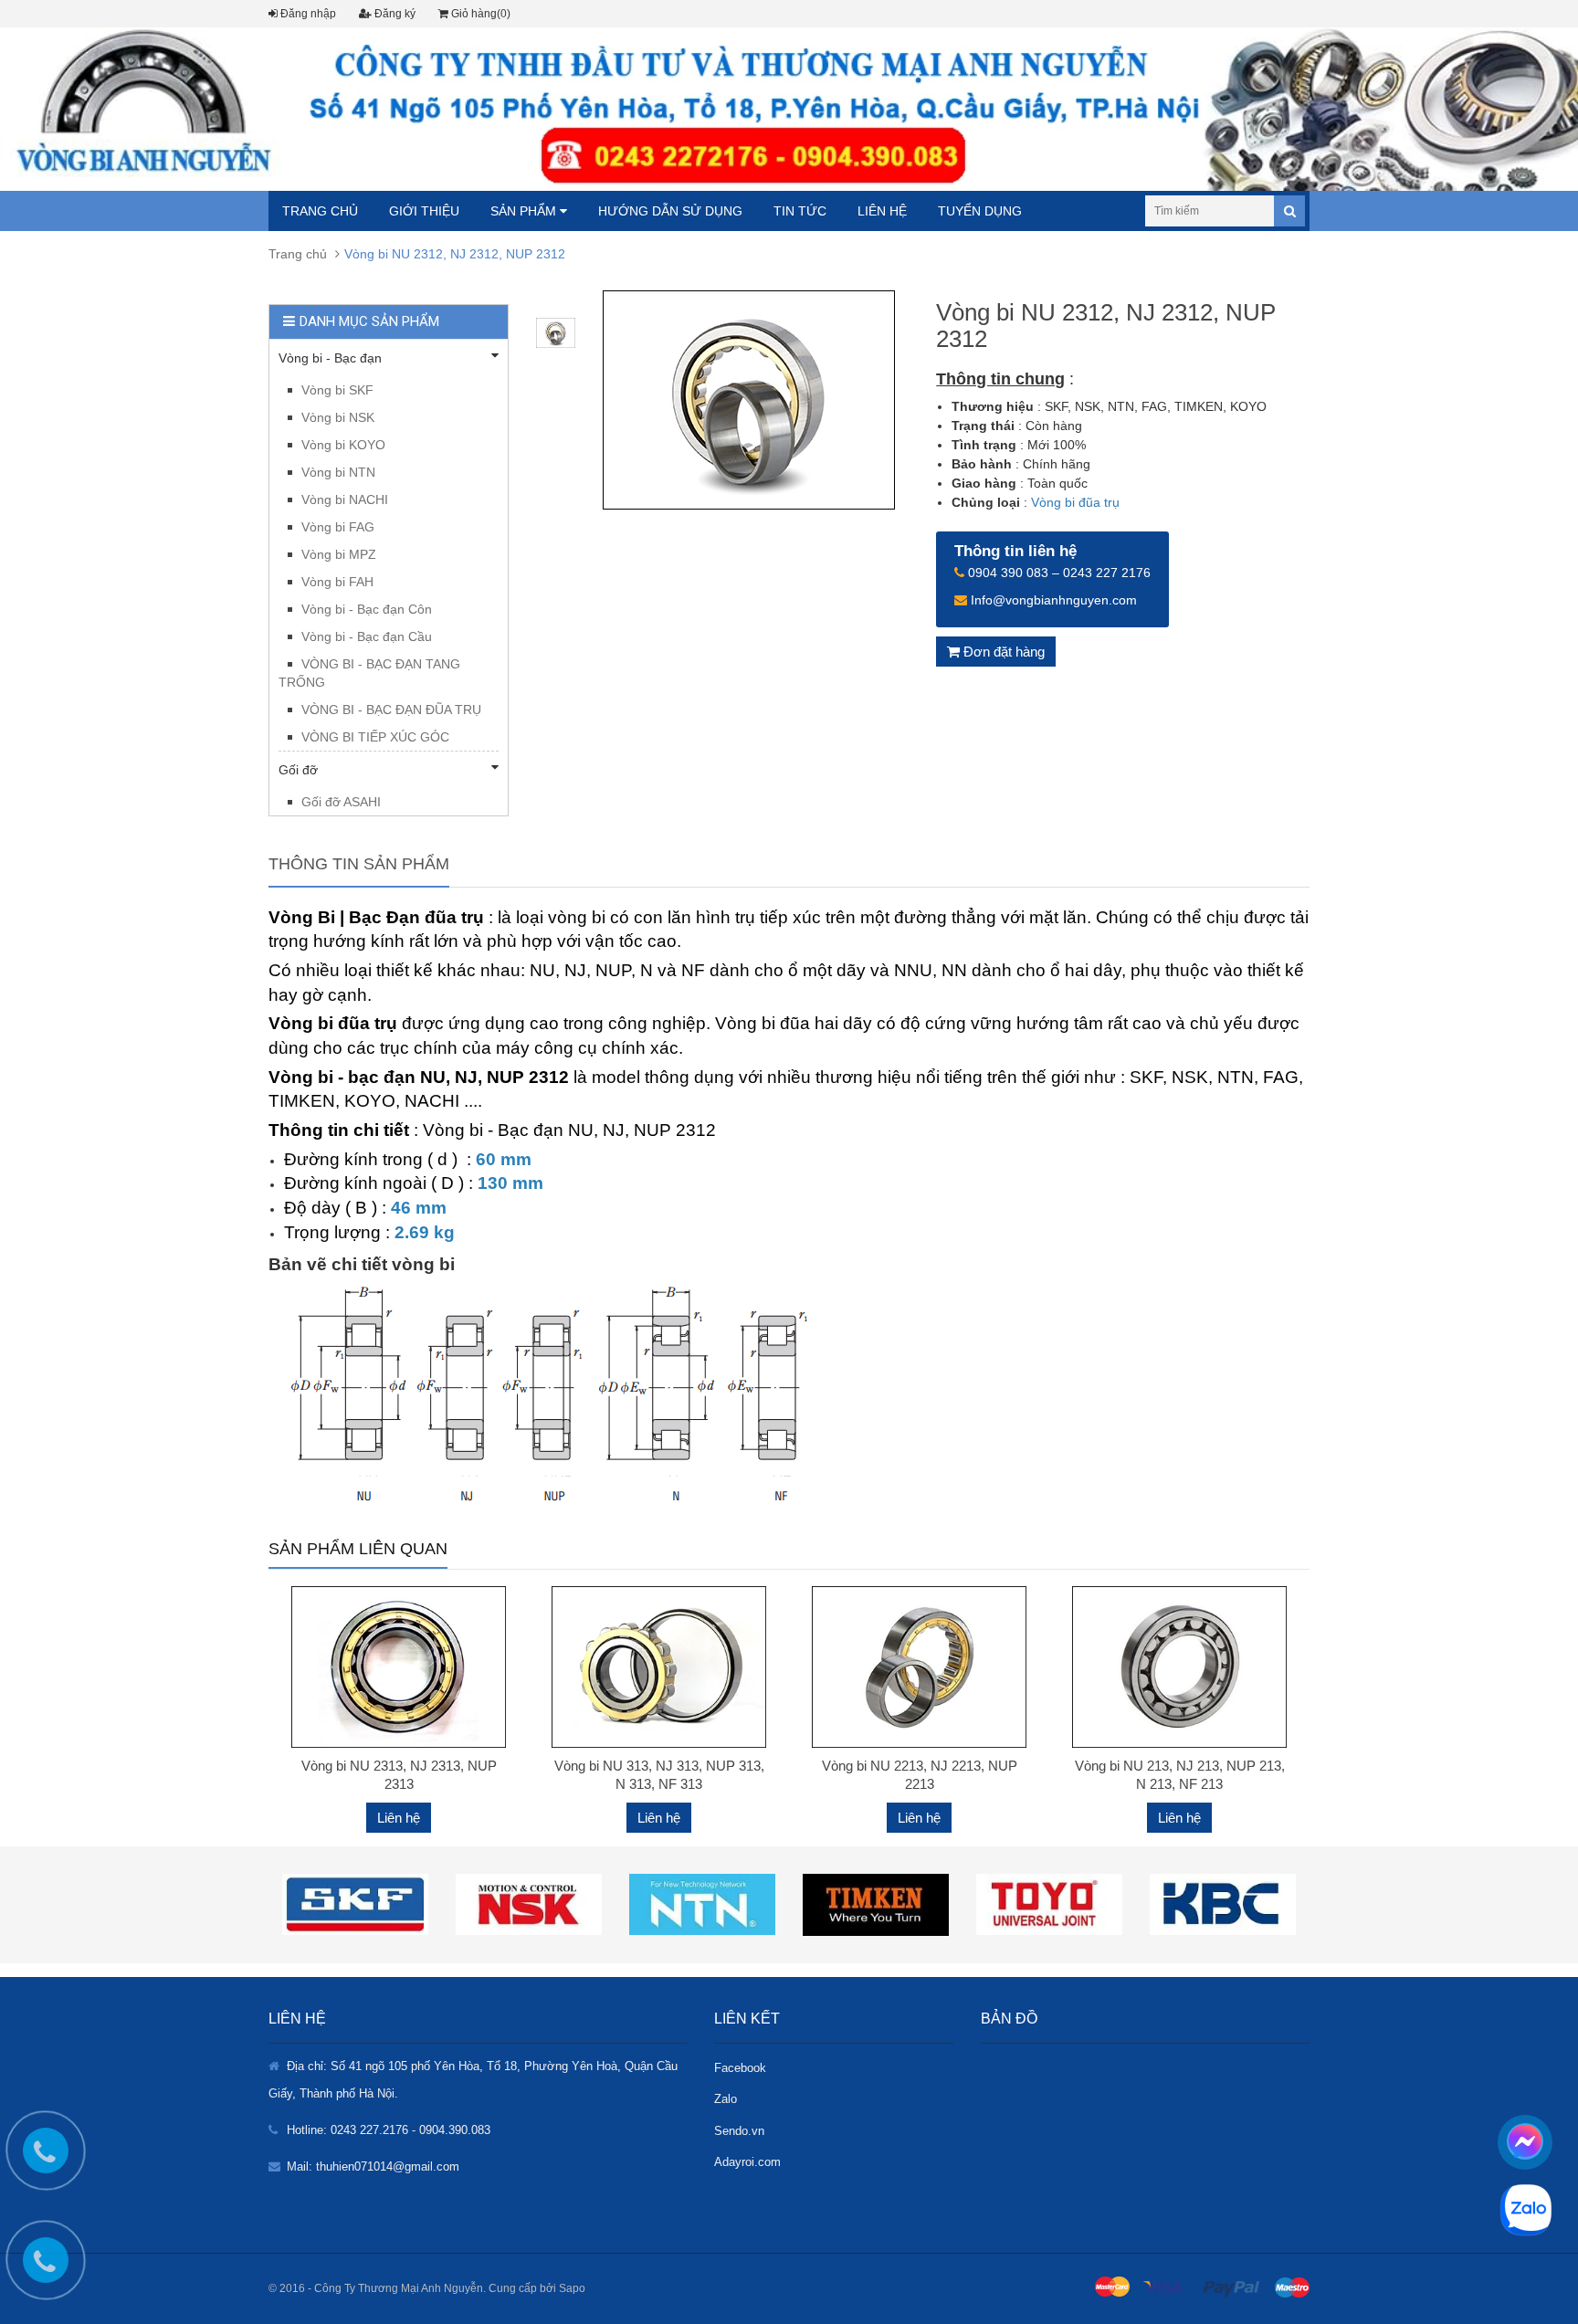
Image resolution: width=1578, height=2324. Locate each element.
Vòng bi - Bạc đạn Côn (367, 609)
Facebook (740, 2068)
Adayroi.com (747, 2162)
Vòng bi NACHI (345, 500)
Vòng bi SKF (337, 390)
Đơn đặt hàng (1002, 652)
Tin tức (800, 211)
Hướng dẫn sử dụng (670, 211)
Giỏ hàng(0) (479, 14)
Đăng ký (394, 14)
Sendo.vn (739, 2131)
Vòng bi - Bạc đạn (330, 358)
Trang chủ (320, 211)
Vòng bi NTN (338, 472)
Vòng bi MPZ (339, 554)
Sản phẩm (525, 211)
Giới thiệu (424, 211)
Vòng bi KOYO (343, 445)
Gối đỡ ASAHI (341, 802)
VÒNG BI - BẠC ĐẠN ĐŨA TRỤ (391, 710)
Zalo (726, 2099)
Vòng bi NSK (338, 417)
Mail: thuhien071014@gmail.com (373, 2166)
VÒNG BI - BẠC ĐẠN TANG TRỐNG (369, 673)
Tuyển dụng (980, 211)
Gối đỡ (298, 770)
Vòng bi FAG (338, 527)
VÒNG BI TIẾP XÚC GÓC (375, 737)
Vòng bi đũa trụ (1075, 502)
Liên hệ (882, 211)
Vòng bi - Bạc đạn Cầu (367, 636)
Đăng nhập (307, 14)
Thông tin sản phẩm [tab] (359, 864)
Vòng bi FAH (337, 582)
